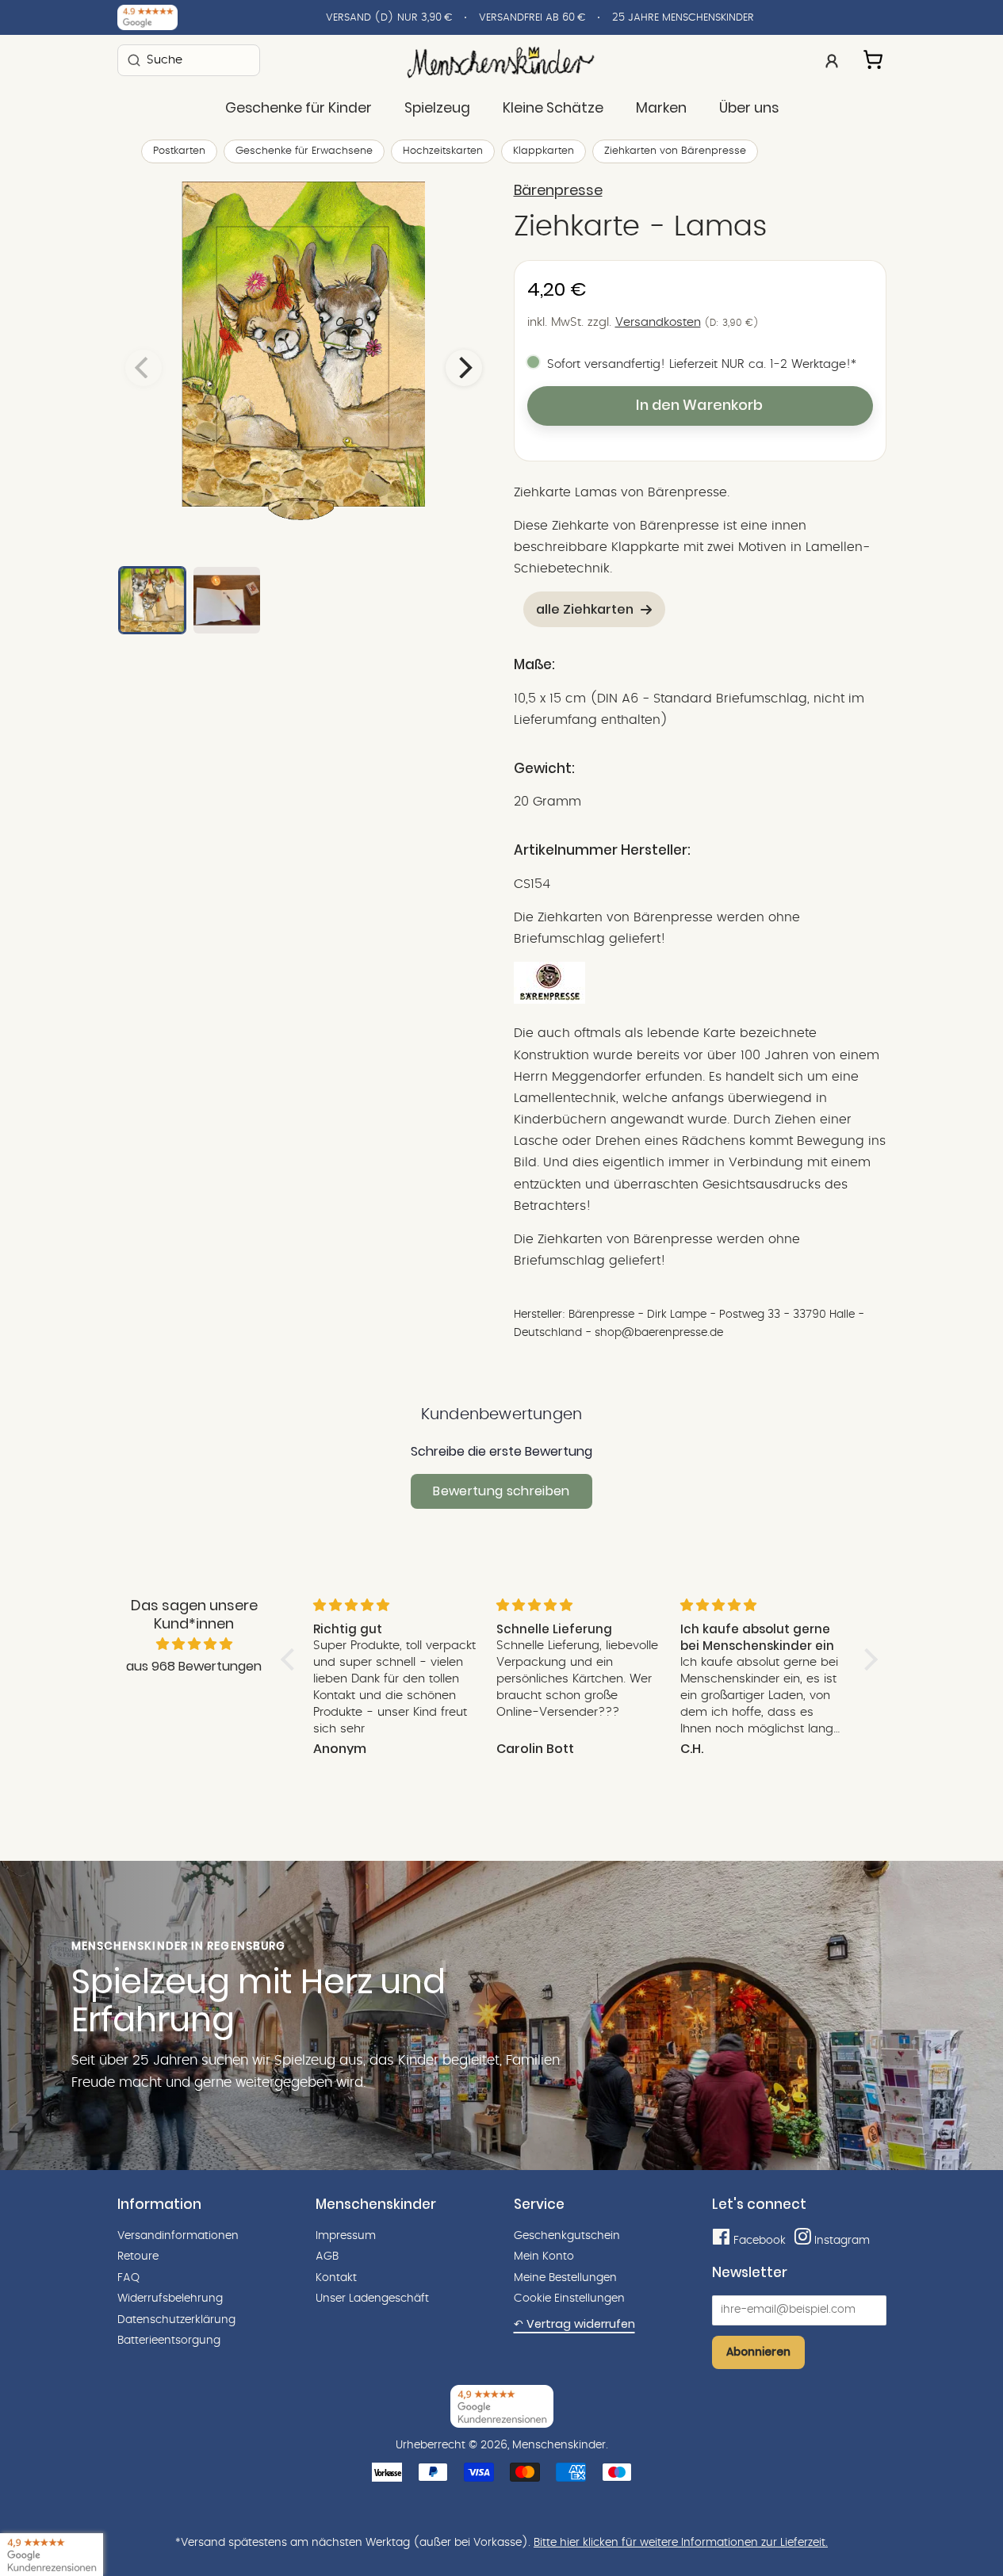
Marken (661, 108)
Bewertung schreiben (501, 1491)
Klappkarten (544, 151)
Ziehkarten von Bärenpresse (675, 151)
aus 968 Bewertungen (194, 1666)
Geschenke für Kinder (299, 108)
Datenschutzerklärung (176, 2320)
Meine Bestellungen (565, 2278)
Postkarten (179, 151)
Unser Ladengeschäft (372, 2298)
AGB (327, 2256)
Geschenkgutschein (567, 2236)
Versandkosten (658, 322)
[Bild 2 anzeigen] (227, 600)
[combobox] (189, 60)
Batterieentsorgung (169, 2341)
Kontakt (336, 2278)
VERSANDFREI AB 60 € (532, 18)
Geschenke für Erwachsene (304, 151)
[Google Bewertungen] (147, 17)
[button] (291, 1659)
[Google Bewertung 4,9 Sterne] (52, 2555)
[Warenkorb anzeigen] (875, 57)
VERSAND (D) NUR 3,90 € (389, 18)
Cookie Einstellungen (569, 2298)
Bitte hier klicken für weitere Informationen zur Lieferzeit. (681, 2543)
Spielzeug (437, 108)
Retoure (138, 2256)
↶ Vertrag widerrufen (574, 2324)
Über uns (749, 108)
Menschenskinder (559, 2445)
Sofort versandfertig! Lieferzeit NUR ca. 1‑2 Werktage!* (702, 364)
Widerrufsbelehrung (170, 2298)
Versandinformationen (178, 2236)
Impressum (346, 2236)
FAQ (128, 2278)
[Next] (464, 368)
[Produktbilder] (304, 368)
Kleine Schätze (553, 108)
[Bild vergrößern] (304, 368)
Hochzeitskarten (443, 151)
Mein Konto (544, 2256)
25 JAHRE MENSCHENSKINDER (683, 18)
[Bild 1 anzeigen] (152, 600)
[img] (194, 1644)
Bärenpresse (558, 190)
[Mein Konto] (832, 59)
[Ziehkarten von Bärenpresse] (549, 1000)
